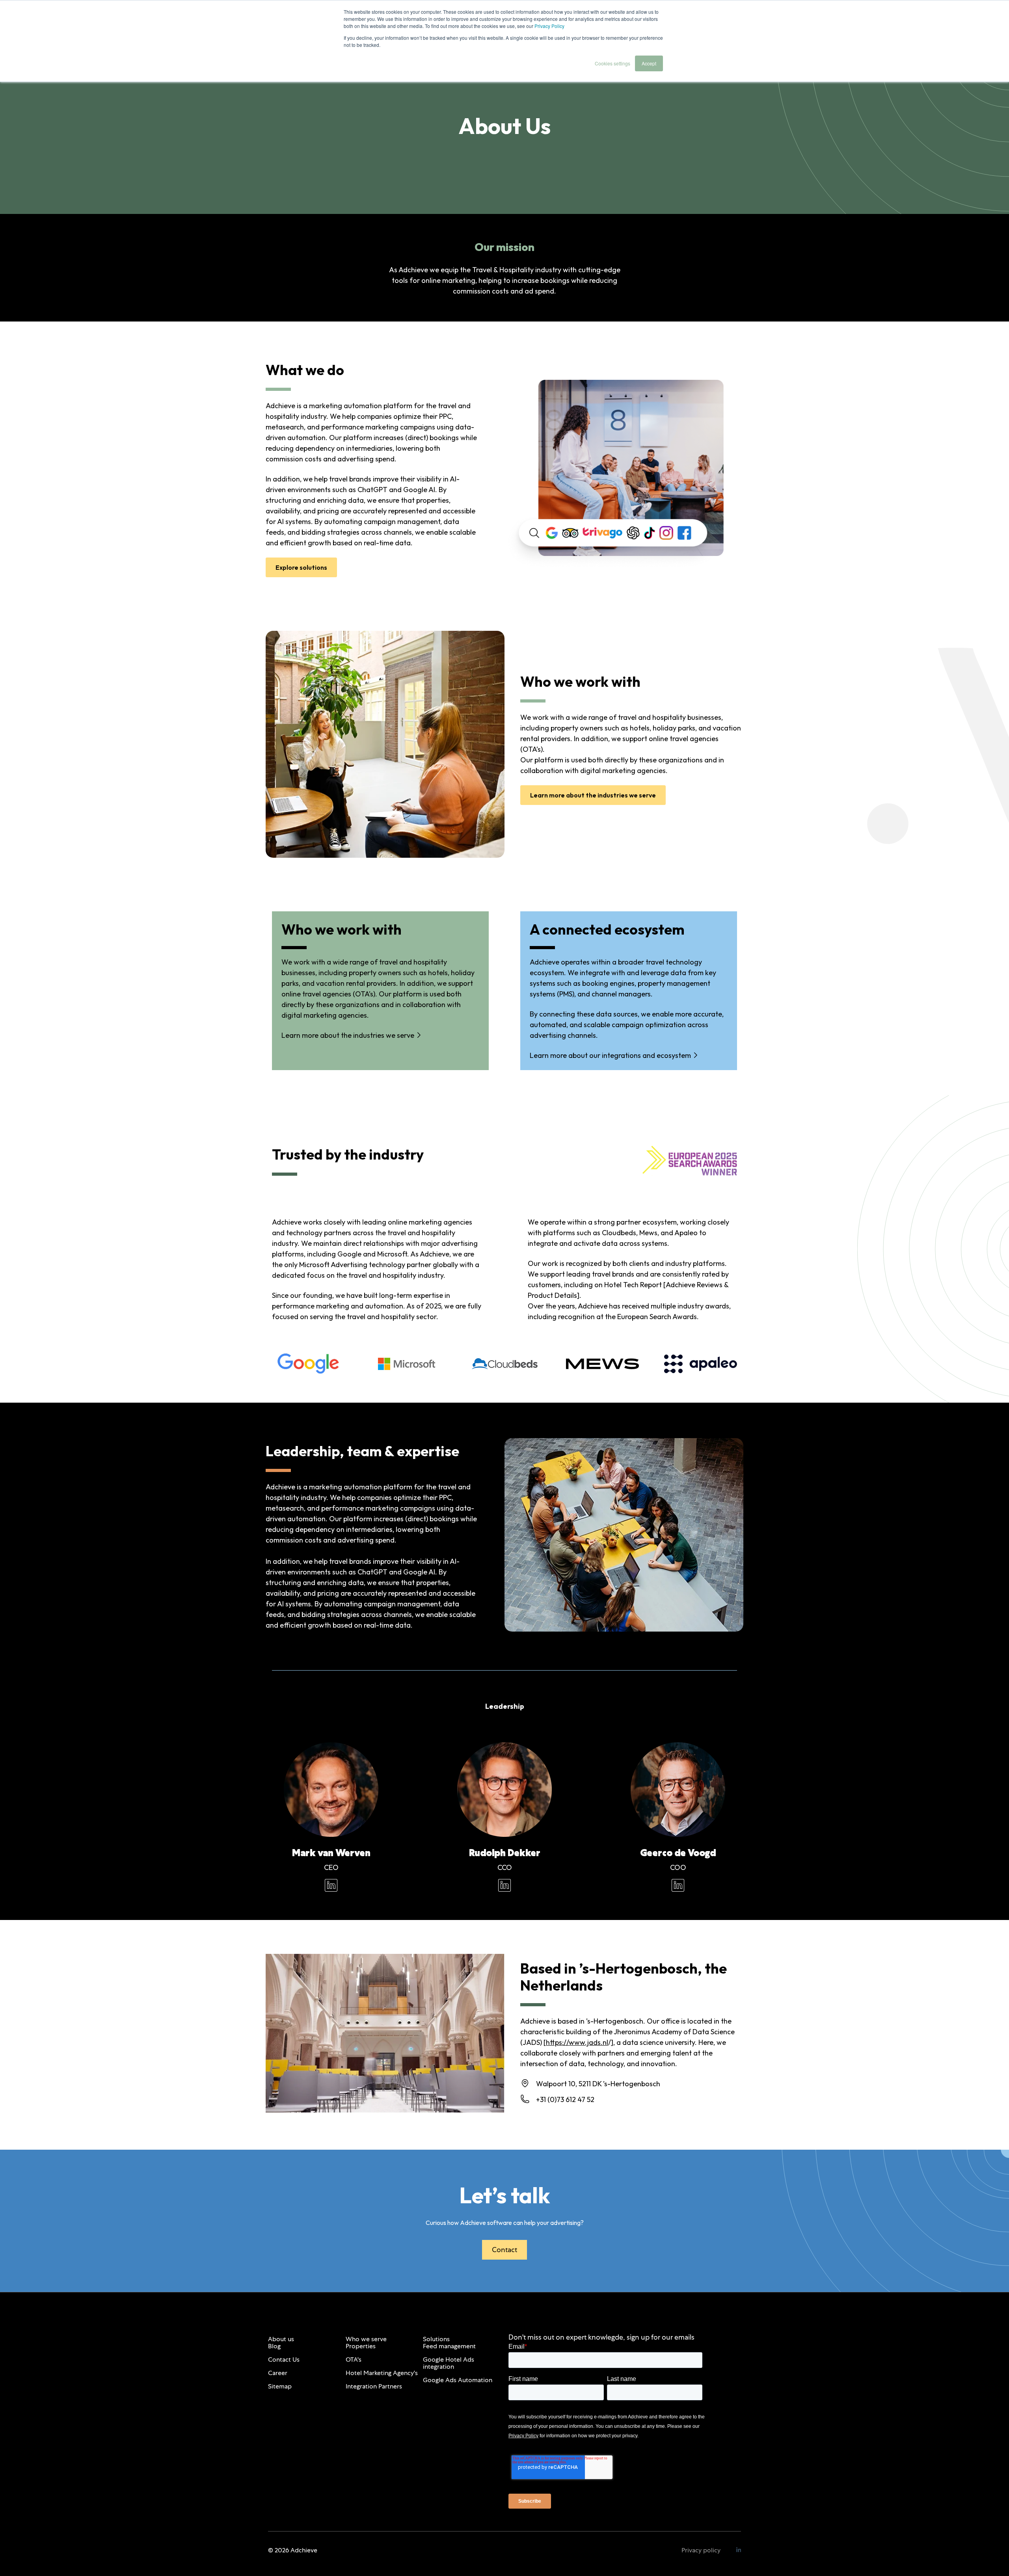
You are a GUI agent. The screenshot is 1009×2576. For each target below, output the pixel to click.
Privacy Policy (549, 26)
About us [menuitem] (281, 2339)
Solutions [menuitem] (436, 2339)
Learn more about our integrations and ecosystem (610, 1055)
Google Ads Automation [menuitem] (458, 2380)
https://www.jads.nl (577, 2042)
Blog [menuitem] (274, 2346)
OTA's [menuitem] (354, 2359)
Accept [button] (649, 63)
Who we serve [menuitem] (366, 2339)
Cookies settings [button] (612, 63)
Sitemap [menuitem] (280, 2386)
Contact (504, 2250)
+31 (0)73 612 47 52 (565, 2099)
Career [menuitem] (278, 2373)
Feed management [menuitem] (449, 2346)
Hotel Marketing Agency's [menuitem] (382, 2373)
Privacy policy (701, 2550)
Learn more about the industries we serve (593, 795)
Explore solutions (301, 567)
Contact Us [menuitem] (284, 2359)
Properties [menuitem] (361, 2346)
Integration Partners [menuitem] (374, 2386)
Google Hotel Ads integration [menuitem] (449, 2363)
